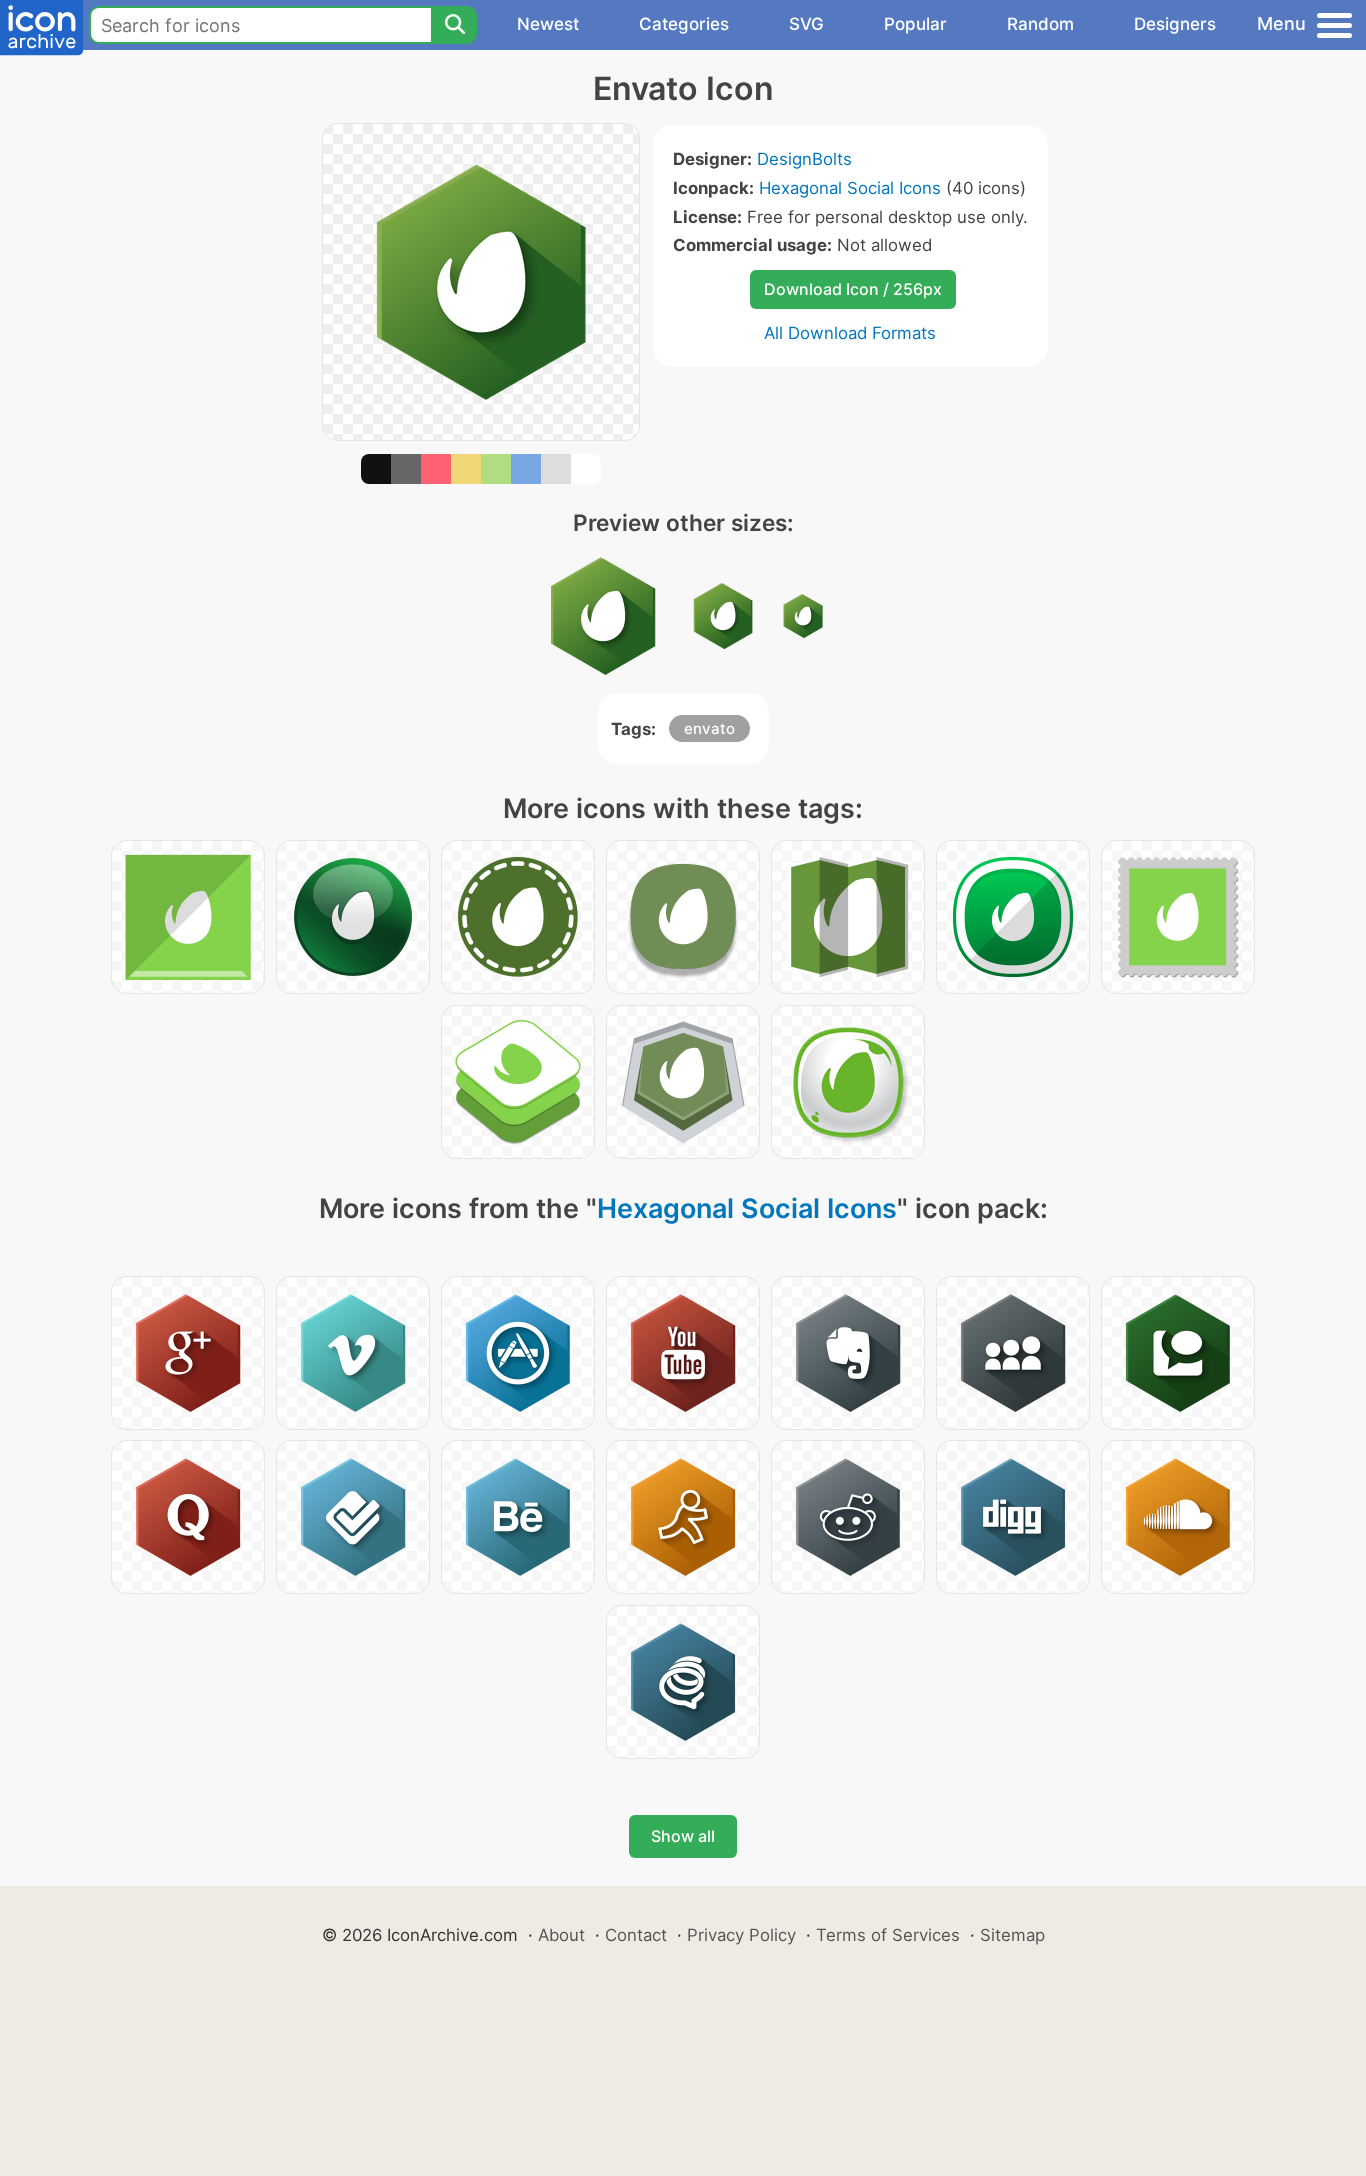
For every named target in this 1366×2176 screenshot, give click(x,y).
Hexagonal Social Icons (850, 188)
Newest (548, 24)
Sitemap (1012, 1935)
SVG (806, 24)
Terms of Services (888, 1935)
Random (1040, 24)
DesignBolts (804, 159)
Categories (684, 24)
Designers (1175, 24)
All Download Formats (850, 333)
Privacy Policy (741, 1935)
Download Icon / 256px (853, 289)
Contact (636, 1935)
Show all (683, 1836)
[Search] (454, 25)
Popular (915, 24)
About (561, 1935)
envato (709, 728)
